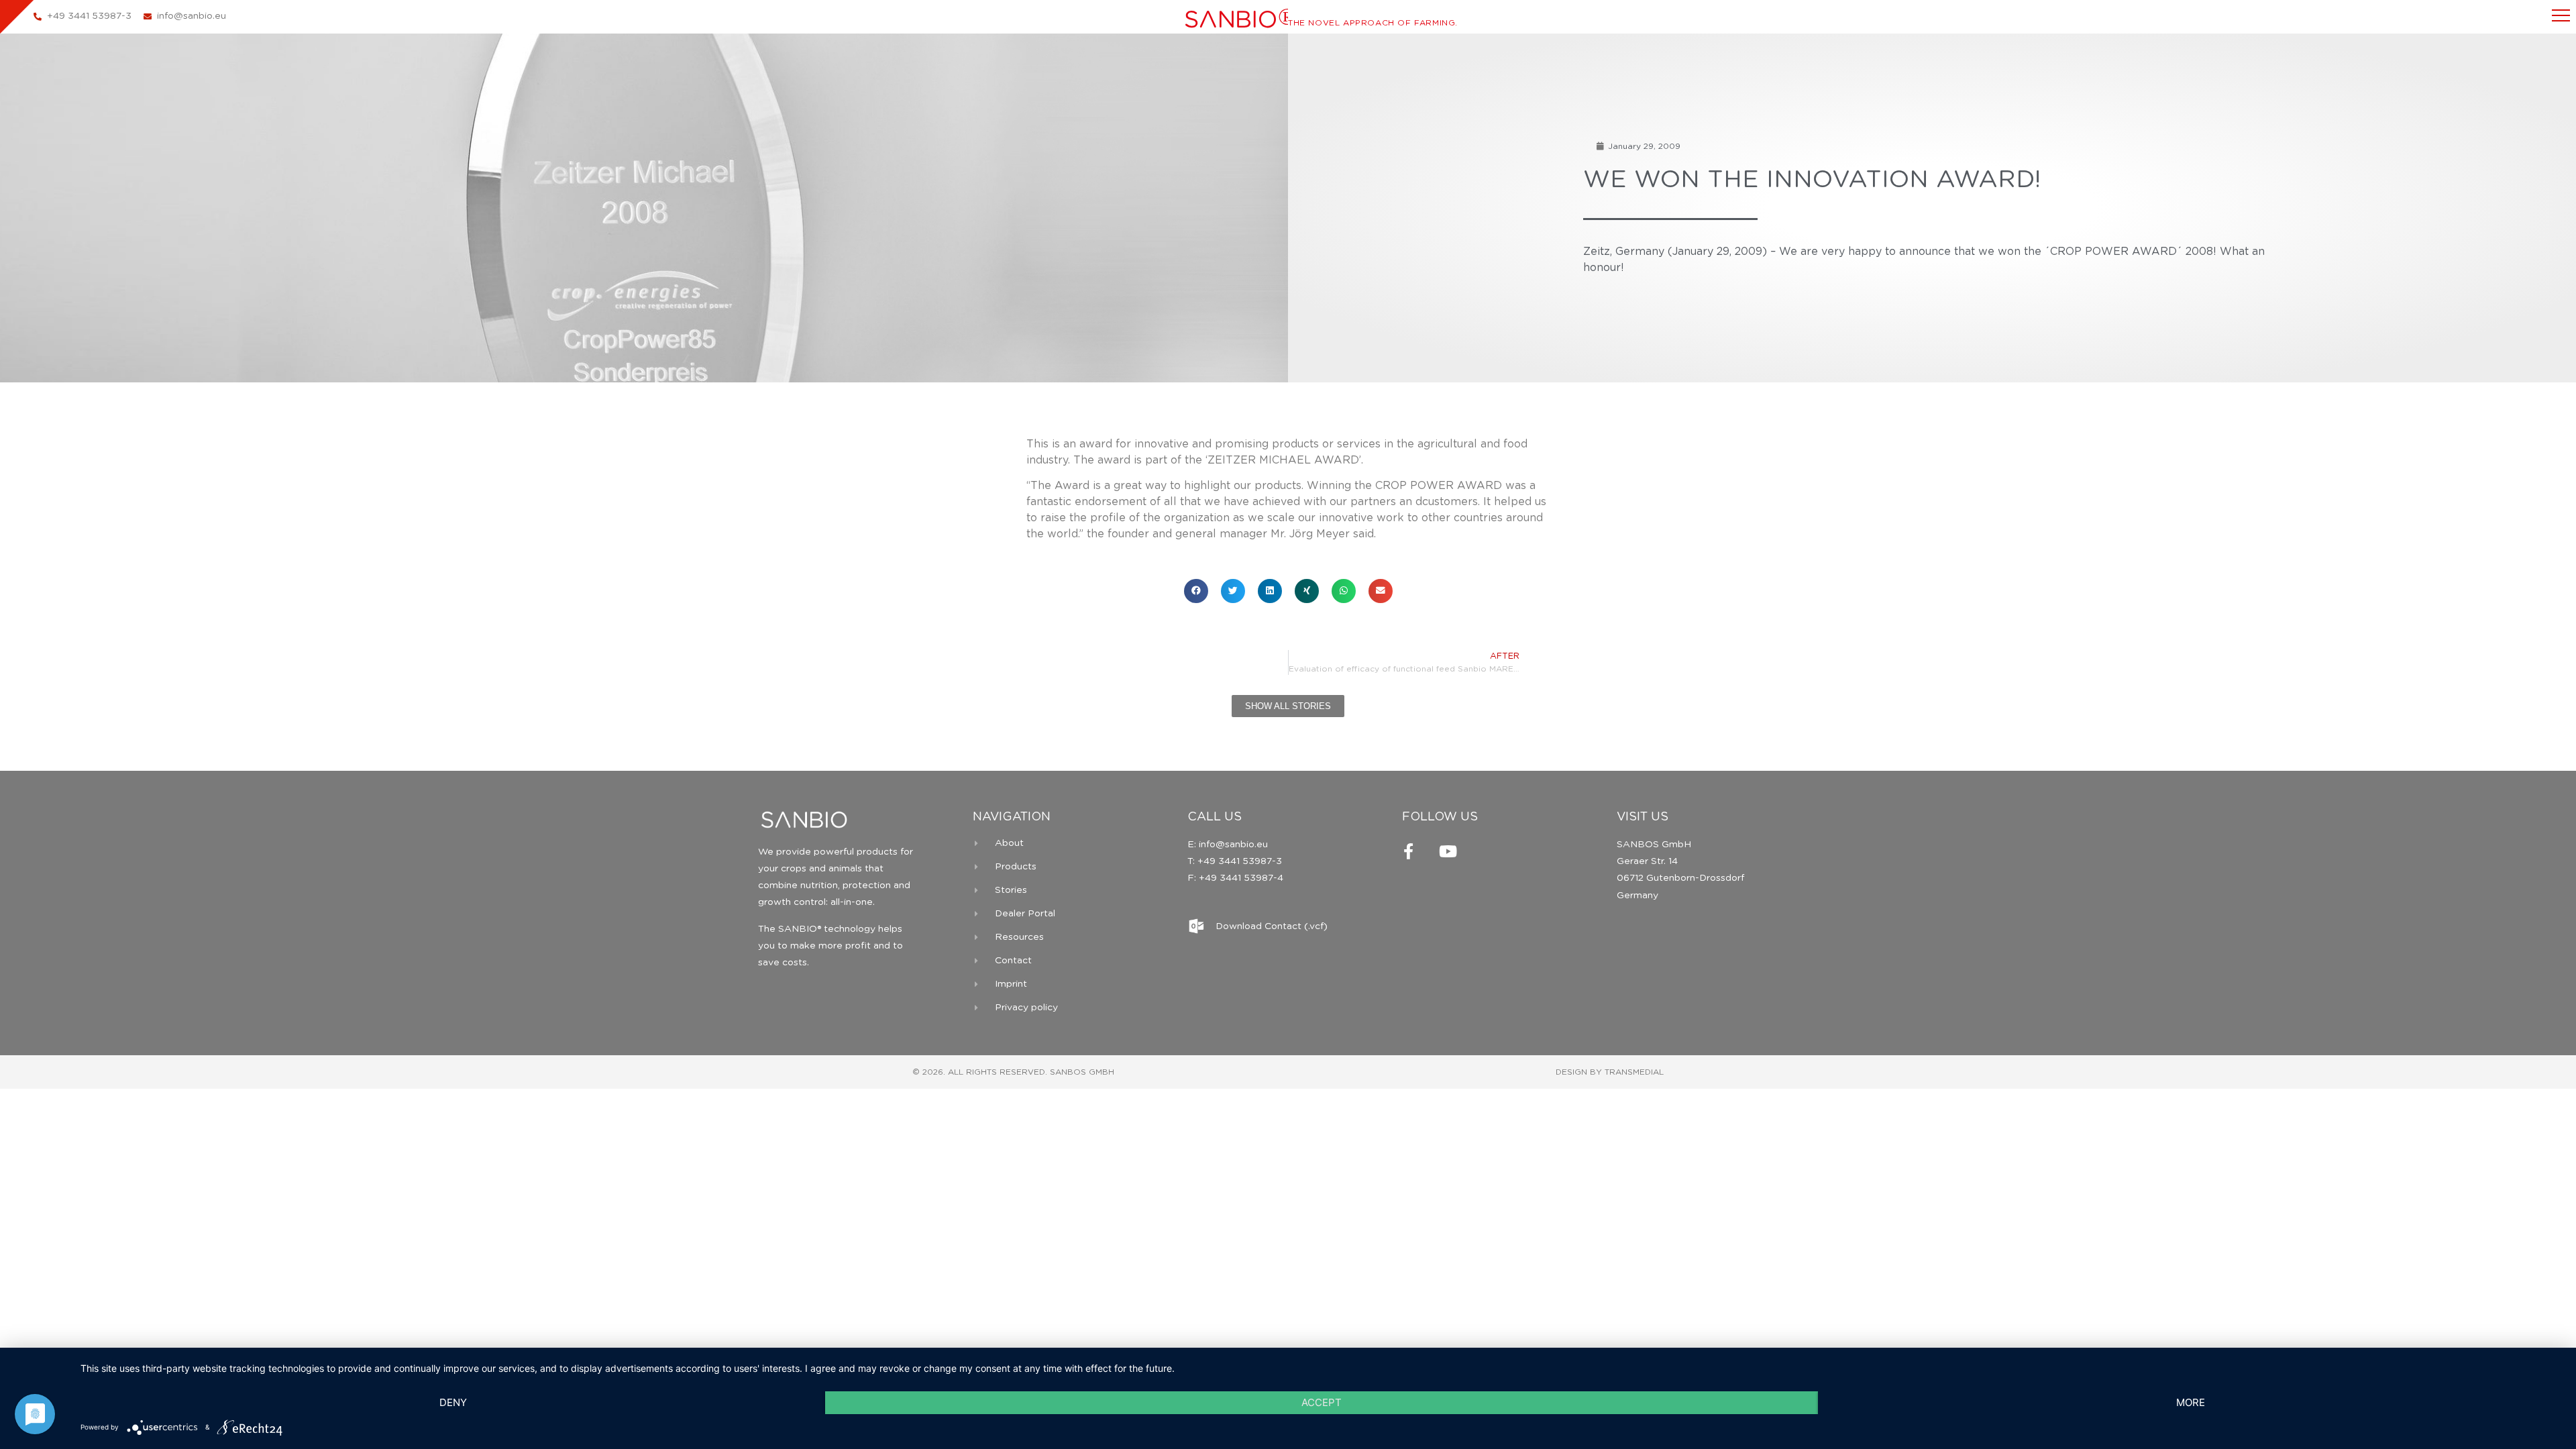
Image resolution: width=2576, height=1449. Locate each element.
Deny (453, 1402)
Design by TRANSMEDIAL (1610, 1072)
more (2191, 1402)
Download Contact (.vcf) (1272, 926)
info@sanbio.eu (1232, 845)
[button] (1196, 591)
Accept (1322, 1402)
